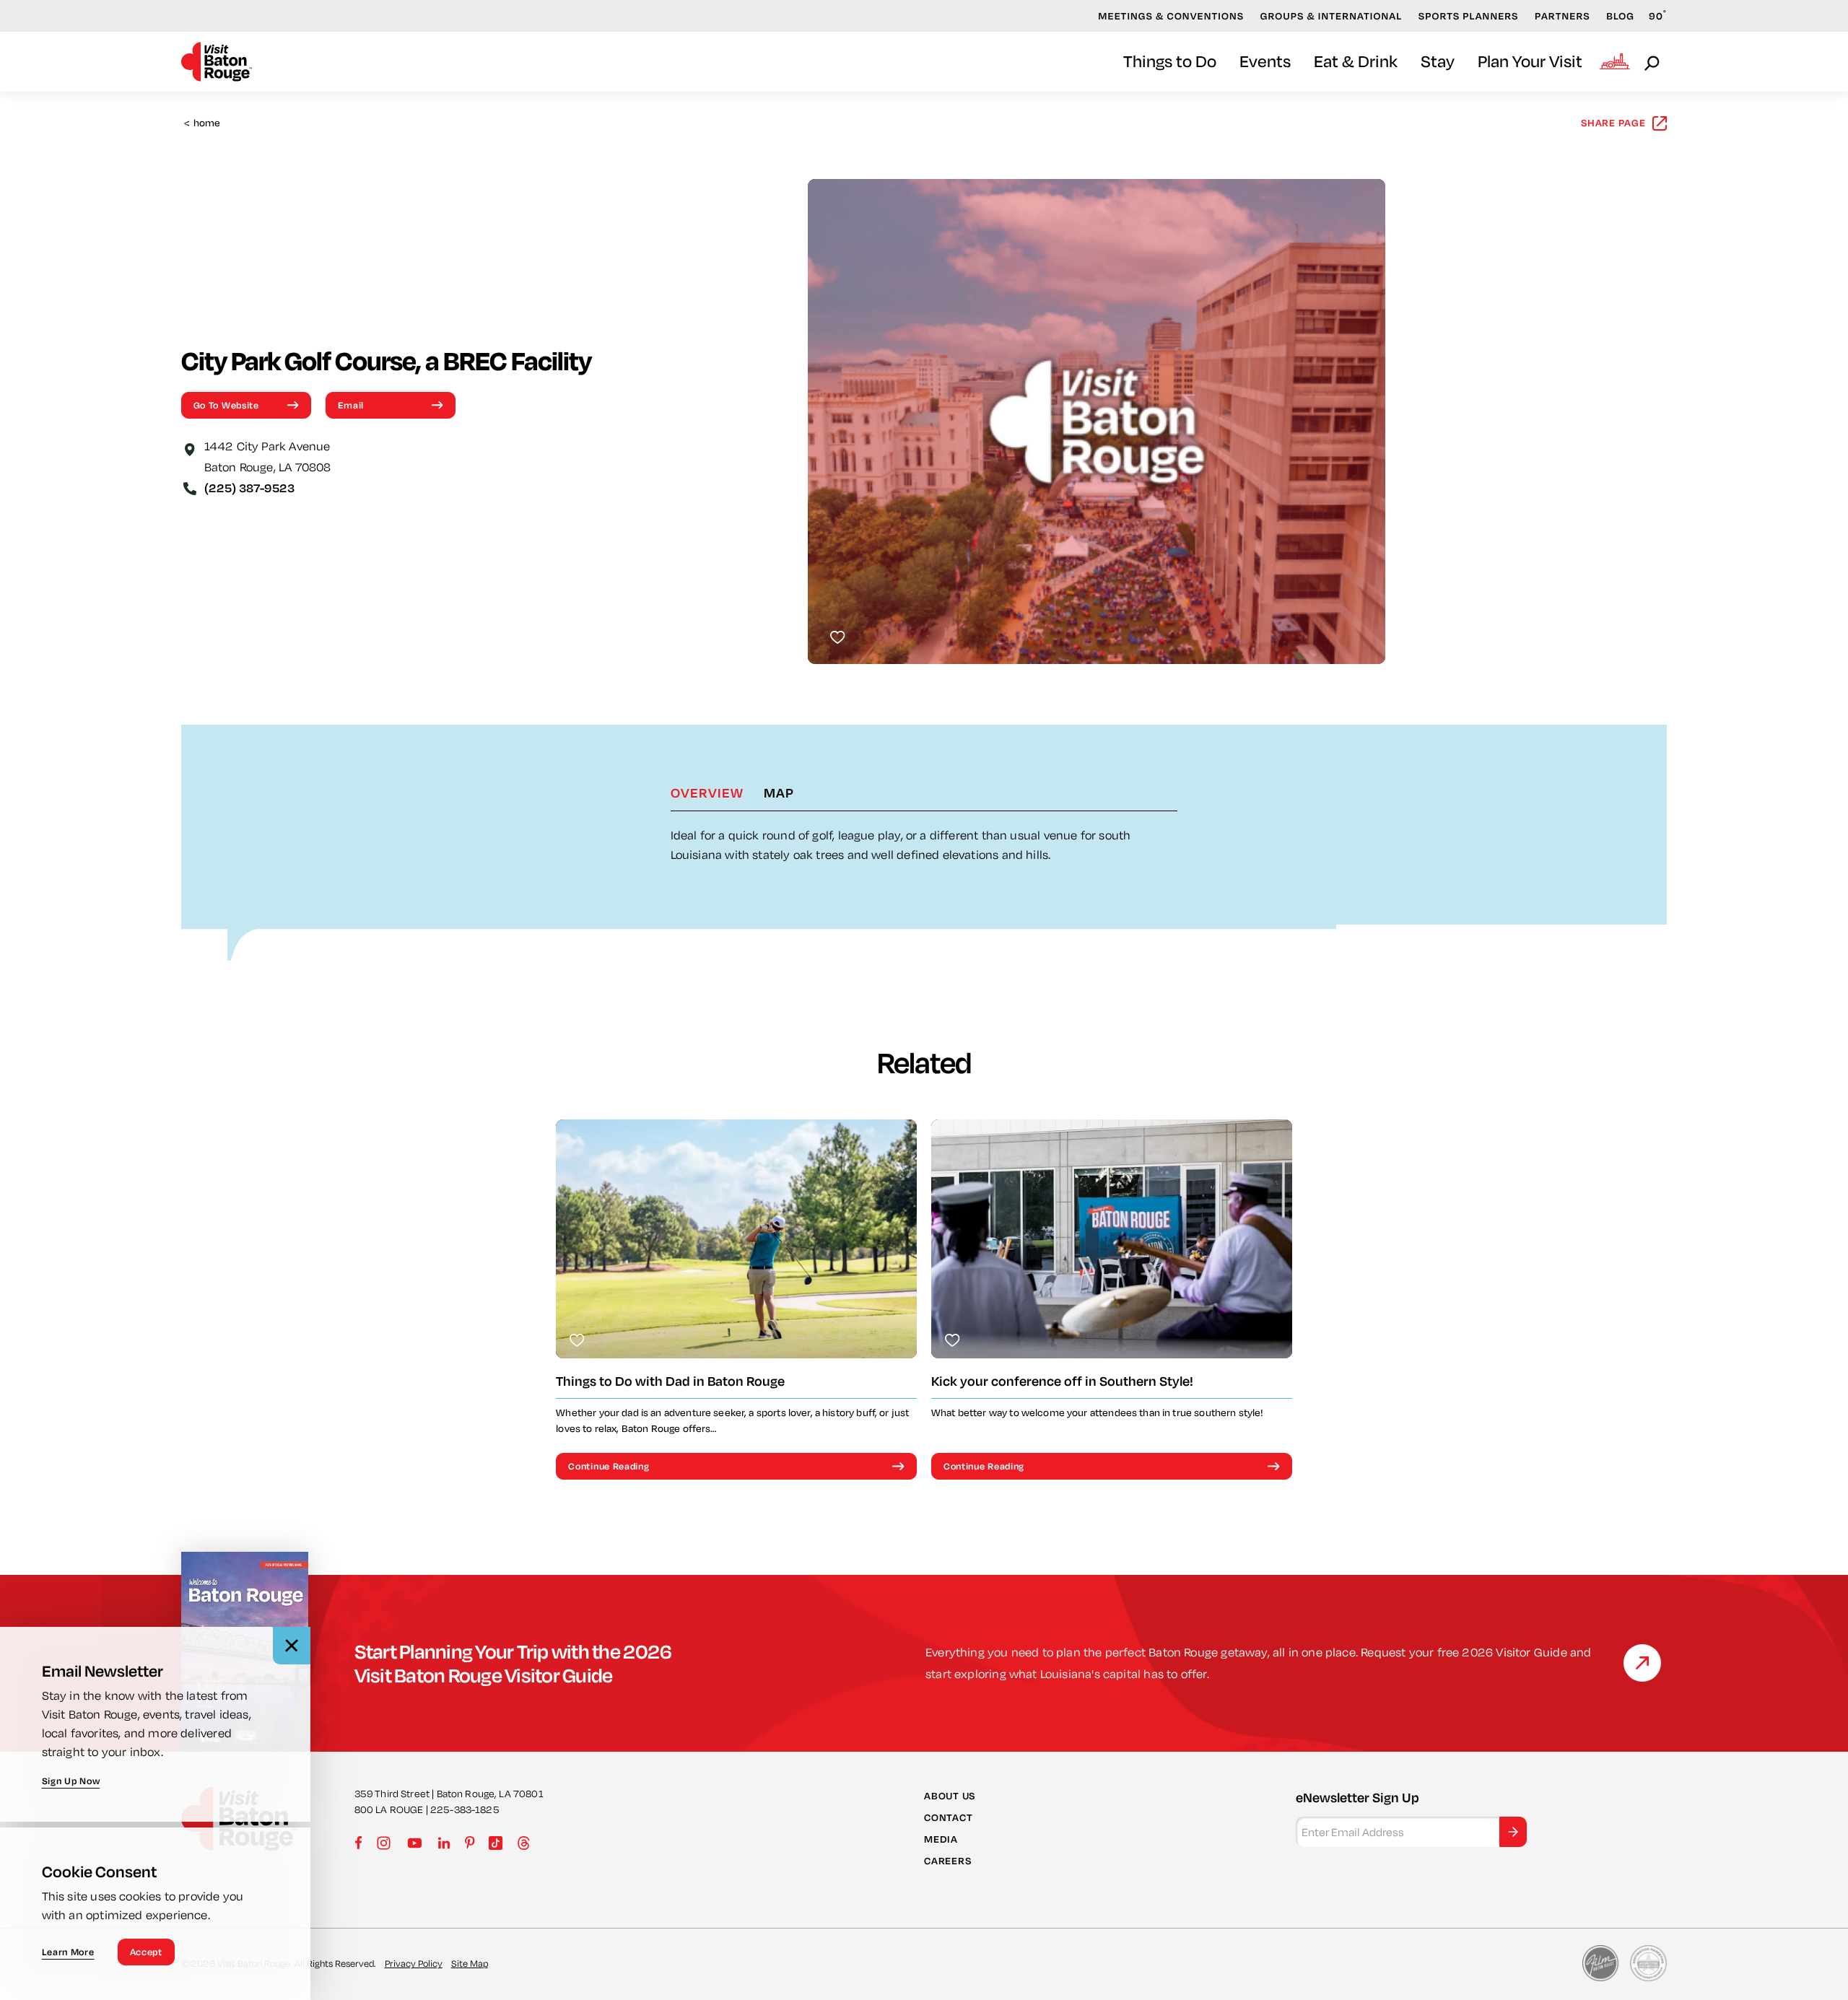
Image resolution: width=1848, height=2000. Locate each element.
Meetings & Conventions (1171, 16)
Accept (146, 1952)
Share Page (1613, 123)
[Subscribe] (1513, 1832)
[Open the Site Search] (1653, 62)
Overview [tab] (707, 792)
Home (202, 123)
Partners (1562, 16)
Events (1265, 61)
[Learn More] (1642, 1663)
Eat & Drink (1356, 61)
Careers (947, 1861)
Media (941, 1839)
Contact (948, 1817)
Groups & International (1331, 16)
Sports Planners (1469, 16)
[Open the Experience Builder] (1615, 61)
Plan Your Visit (1530, 61)
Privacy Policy (414, 1963)
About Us (950, 1796)
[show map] (190, 448)
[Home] (217, 62)
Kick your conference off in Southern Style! (1062, 1381)
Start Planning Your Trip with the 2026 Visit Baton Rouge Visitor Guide (513, 1663)
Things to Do (1170, 61)
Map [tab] (779, 792)
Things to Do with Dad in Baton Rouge (670, 1381)
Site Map (470, 1963)
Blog (1620, 16)
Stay (1438, 61)
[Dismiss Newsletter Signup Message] (292, 1646)
